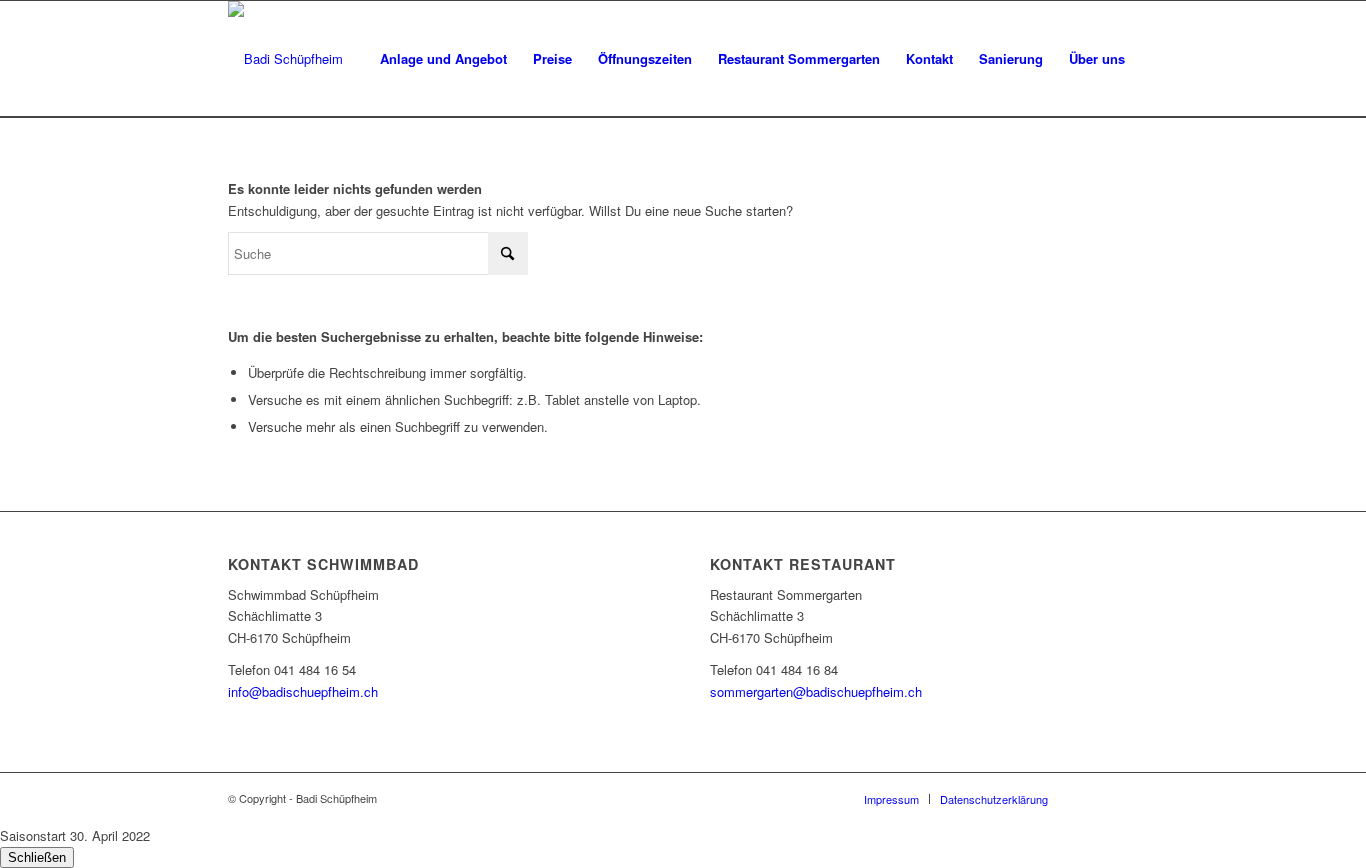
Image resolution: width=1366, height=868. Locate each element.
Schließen (37, 857)
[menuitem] (443, 59)
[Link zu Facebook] (1093, 798)
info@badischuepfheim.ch (303, 691)
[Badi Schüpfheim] (285, 59)
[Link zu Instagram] (1123, 798)
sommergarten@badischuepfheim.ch (816, 691)
